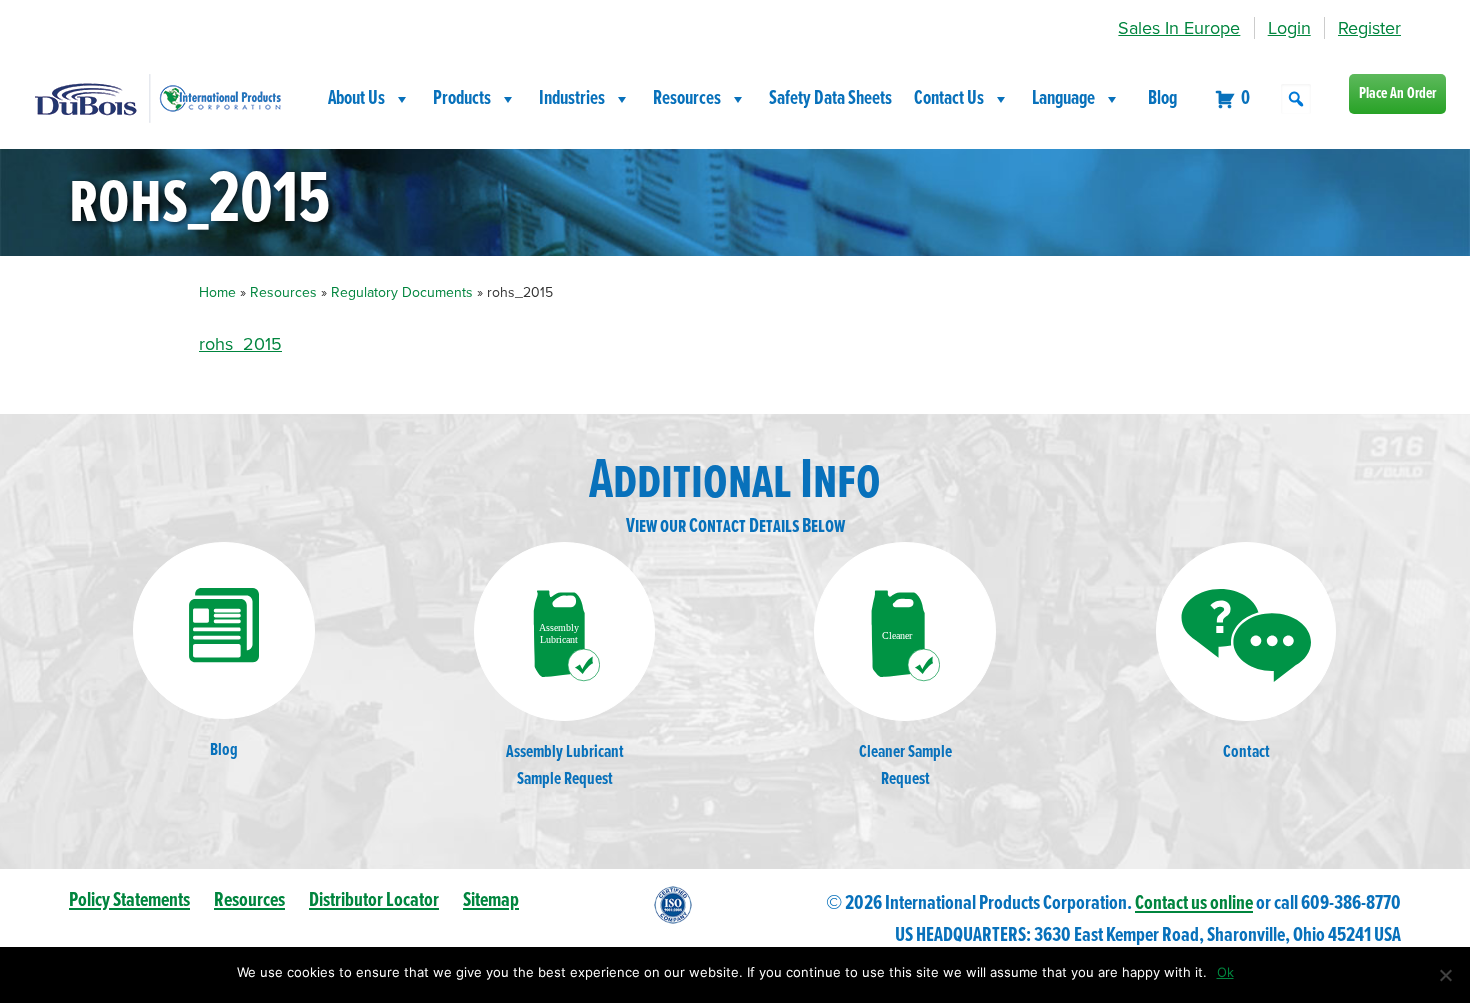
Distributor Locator (374, 900)
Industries (572, 99)
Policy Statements (129, 900)
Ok (1225, 972)
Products (462, 99)
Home (217, 292)
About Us (356, 99)
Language (1063, 99)
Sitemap (491, 900)
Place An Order (1397, 93)
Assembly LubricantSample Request (565, 766)
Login (1289, 28)
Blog (1162, 99)
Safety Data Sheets (830, 99)
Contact (1246, 752)
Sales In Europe (1179, 28)
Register (1369, 28)
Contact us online (1194, 903)
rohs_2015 (240, 344)
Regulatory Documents (402, 292)
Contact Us (949, 99)
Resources (687, 99)
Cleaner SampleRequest (905, 766)
